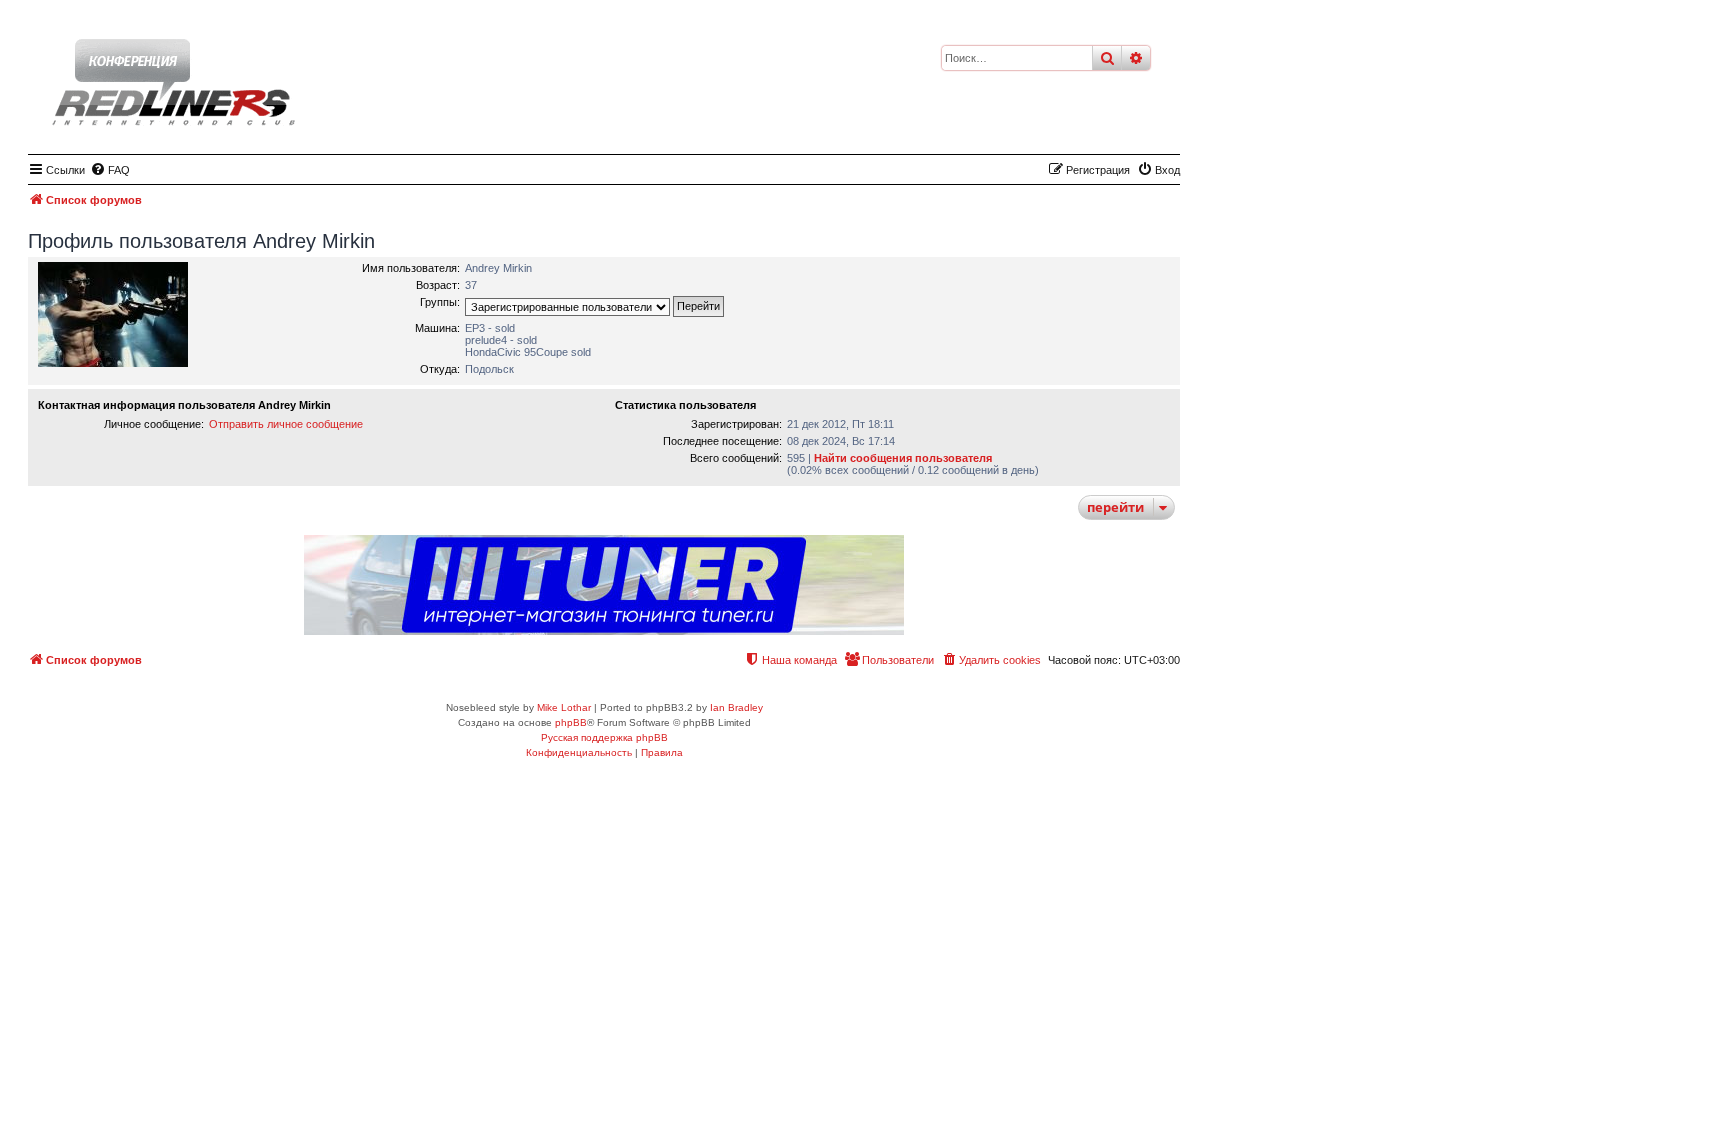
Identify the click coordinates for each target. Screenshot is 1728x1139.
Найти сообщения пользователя (903, 458)
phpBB (571, 722)
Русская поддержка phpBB (604, 737)
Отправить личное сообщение (286, 424)
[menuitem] (110, 170)
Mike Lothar (564, 707)
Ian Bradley (736, 707)
